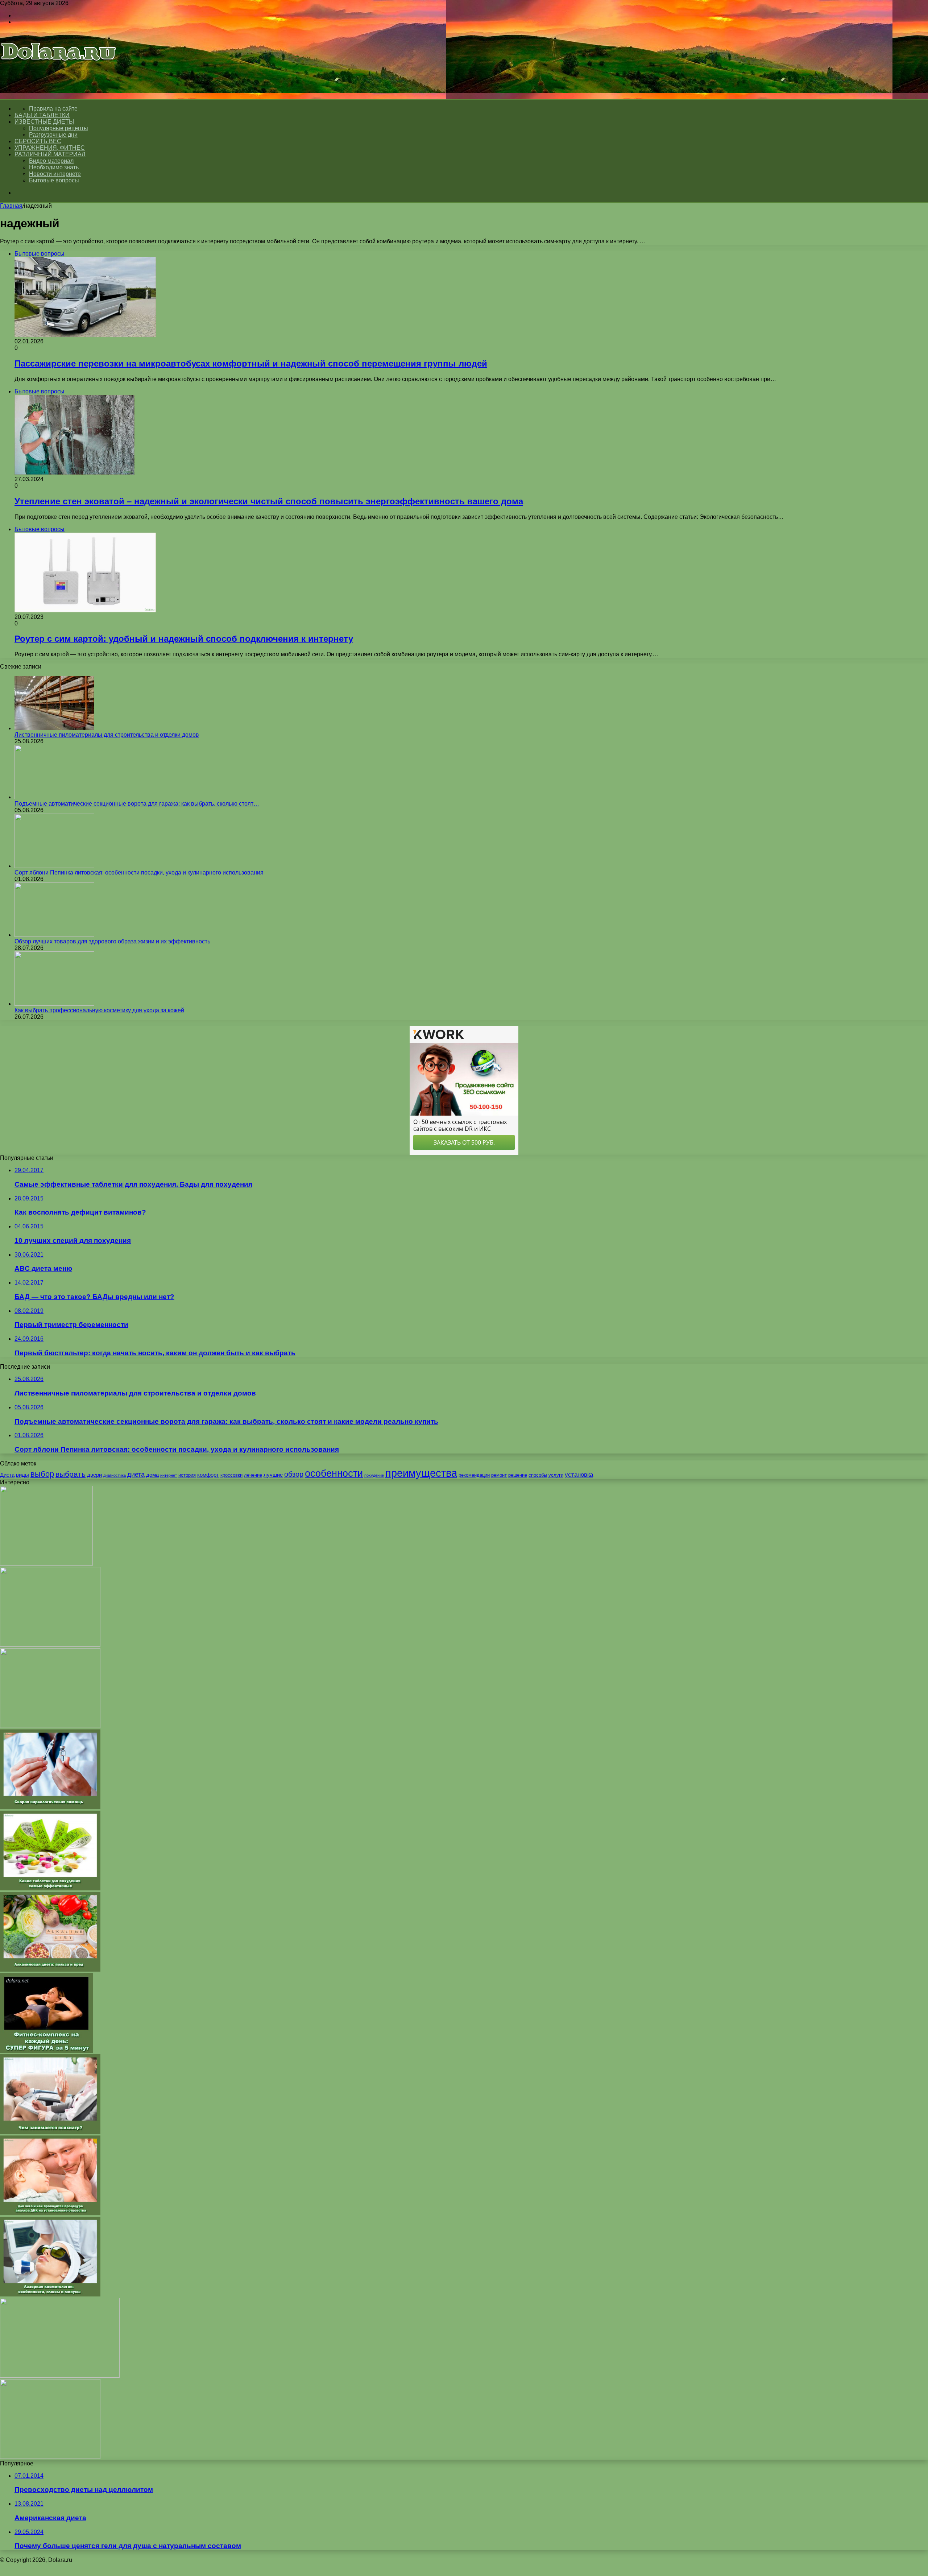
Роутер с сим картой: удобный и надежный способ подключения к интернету (184, 639)
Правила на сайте (53, 109)
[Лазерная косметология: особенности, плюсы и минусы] (50, 2294)
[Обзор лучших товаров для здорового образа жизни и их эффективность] (54, 935)
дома (152, 1475)
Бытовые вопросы (54, 180)
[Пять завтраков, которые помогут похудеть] (46, 1564)
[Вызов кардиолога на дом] (50, 1726)
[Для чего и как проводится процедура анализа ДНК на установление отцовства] (50, 2213)
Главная (11, 206)
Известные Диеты (44, 122)
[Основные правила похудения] (50, 2457)
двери (94, 1475)
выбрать (71, 1474)
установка (579, 1475)
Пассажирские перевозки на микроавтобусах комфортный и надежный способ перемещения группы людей (251, 363)
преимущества (421, 1473)
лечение (253, 1475)
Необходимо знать (54, 167)
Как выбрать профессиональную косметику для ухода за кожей (99, 1010)
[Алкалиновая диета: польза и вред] (50, 1970)
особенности (334, 1473)
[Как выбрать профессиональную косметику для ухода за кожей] (54, 1004)
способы (538, 1475)
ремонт (499, 1475)
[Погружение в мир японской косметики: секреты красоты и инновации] (60, 2376)
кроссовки (231, 1475)
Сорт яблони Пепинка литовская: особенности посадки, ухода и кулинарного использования (139, 873)
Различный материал (50, 154)
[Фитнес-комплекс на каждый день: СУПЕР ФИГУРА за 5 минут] (46, 2051)
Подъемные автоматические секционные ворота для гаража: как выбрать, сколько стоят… (137, 804)
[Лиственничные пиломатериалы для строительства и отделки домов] (54, 728)
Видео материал (51, 161)
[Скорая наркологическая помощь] (50, 1807)
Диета (7, 1475)
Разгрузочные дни (53, 135)
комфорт (208, 1475)
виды (22, 1475)
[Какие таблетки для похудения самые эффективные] (50, 1888)
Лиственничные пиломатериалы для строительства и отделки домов (107, 735)
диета (136, 1474)
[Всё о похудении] (59, 71)
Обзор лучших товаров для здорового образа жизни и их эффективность (112, 941)
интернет (169, 1475)
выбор (42, 1474)
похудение (374, 1475)
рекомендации (474, 1475)
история (187, 1475)
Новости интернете (55, 174)
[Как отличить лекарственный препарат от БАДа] (50, 1645)
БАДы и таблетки (42, 115)
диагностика (115, 1475)
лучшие (273, 1475)
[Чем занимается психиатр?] (50, 2132)
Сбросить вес (38, 141)
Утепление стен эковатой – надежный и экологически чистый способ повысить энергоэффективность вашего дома (269, 501)
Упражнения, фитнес (50, 148)
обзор (294, 1474)
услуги (556, 1475)
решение (518, 1475)
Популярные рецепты (59, 128)
